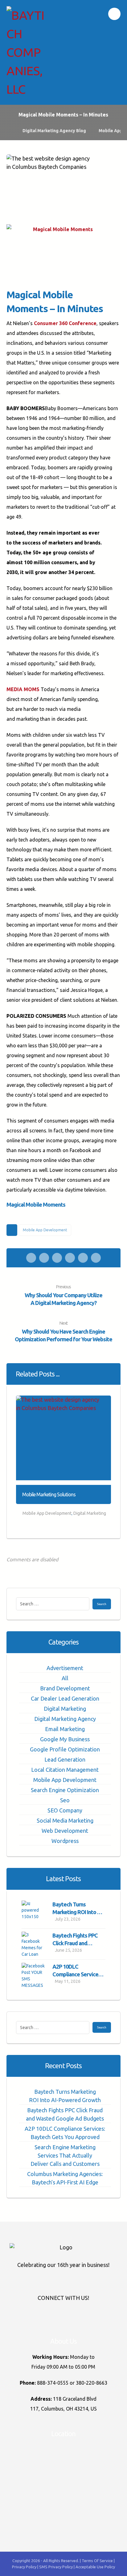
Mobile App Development (45, 1230)
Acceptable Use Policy (95, 2567)
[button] (114, 14)
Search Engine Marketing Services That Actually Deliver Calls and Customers (65, 2155)
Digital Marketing (90, 1513)
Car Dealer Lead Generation (65, 1698)
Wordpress (65, 1841)
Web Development (65, 1831)
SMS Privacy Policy (56, 2567)
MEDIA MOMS (23, 689)
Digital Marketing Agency (65, 1719)
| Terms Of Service (97, 2561)
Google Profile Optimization (65, 1749)
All (65, 1678)
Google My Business (65, 1739)
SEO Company (65, 1810)
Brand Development (65, 1688)
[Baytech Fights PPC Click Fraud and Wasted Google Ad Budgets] (34, 1944)
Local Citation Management (65, 1770)
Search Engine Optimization (65, 1790)
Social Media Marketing (65, 1820)
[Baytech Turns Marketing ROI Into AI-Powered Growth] (34, 1913)
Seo (65, 1800)
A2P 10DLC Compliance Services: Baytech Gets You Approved (65, 2133)
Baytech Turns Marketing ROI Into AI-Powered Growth (78, 1912)
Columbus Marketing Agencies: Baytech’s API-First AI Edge (65, 2178)
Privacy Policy (25, 2567)
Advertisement (65, 1668)
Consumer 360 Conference (65, 323)
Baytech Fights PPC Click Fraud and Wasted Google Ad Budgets (65, 2114)
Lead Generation (65, 1759)
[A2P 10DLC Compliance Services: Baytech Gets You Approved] (34, 1975)
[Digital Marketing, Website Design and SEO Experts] (25, 52)
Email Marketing (65, 1729)
